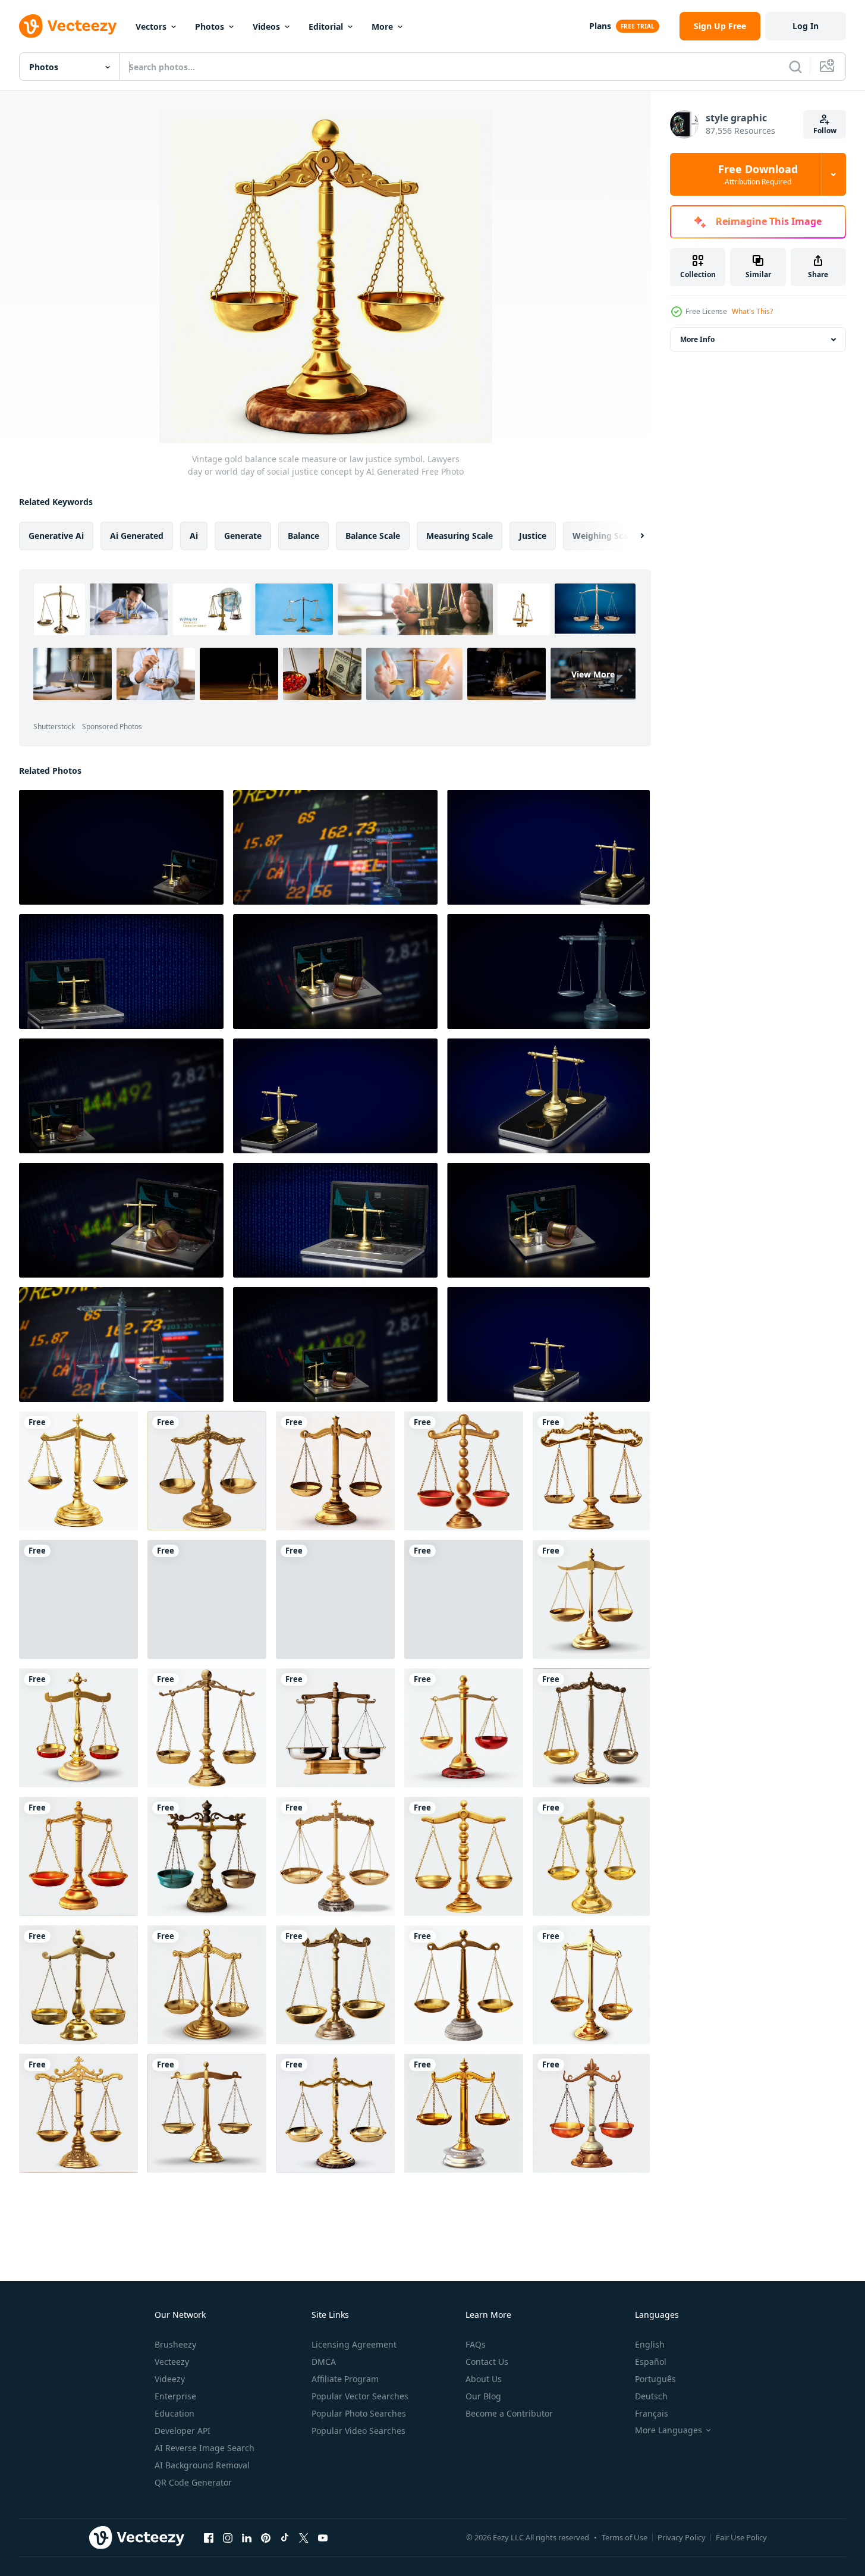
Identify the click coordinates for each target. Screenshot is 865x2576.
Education (174, 2413)
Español (651, 2362)
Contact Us (487, 2362)
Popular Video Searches (358, 2431)
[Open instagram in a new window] (228, 2537)
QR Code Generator (193, 2482)
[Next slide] (632, 536)
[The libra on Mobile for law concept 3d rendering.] (548, 847)
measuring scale (460, 536)
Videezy (170, 2379)
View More (593, 674)
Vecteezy (172, 2362)
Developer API (183, 2431)
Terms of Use (625, 2537)
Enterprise (175, 2396)
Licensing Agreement (354, 2344)
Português (655, 2379)
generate (243, 536)
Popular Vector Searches (360, 2396)
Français (652, 2413)
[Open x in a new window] (304, 2537)
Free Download (758, 174)
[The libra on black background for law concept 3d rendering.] (548, 972)
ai (194, 536)
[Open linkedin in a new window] (247, 2537)
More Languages (669, 2430)
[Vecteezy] (68, 26)
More (382, 26)
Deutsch (651, 2396)
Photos (210, 26)
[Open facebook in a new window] (209, 2537)
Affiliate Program (345, 2379)
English (650, 2344)
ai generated (137, 536)
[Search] (795, 67)
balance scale (373, 536)
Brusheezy (175, 2344)
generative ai (56, 536)
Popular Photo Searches (359, 2413)
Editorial (326, 26)
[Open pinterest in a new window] (266, 2537)
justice (533, 536)
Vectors (151, 26)
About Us (484, 2379)
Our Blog (483, 2396)
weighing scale (604, 536)
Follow (825, 131)
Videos (266, 26)
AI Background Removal (202, 2465)
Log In (806, 26)
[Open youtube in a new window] (323, 2537)
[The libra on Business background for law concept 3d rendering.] (335, 847)
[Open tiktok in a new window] (285, 2537)
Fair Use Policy (741, 2537)
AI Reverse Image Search (205, 2448)
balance (303, 536)
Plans (600, 26)
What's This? (752, 311)
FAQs (476, 2344)
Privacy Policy (682, 2537)
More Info (697, 339)
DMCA (324, 2362)
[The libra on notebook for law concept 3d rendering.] (121, 847)
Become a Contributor (509, 2413)
